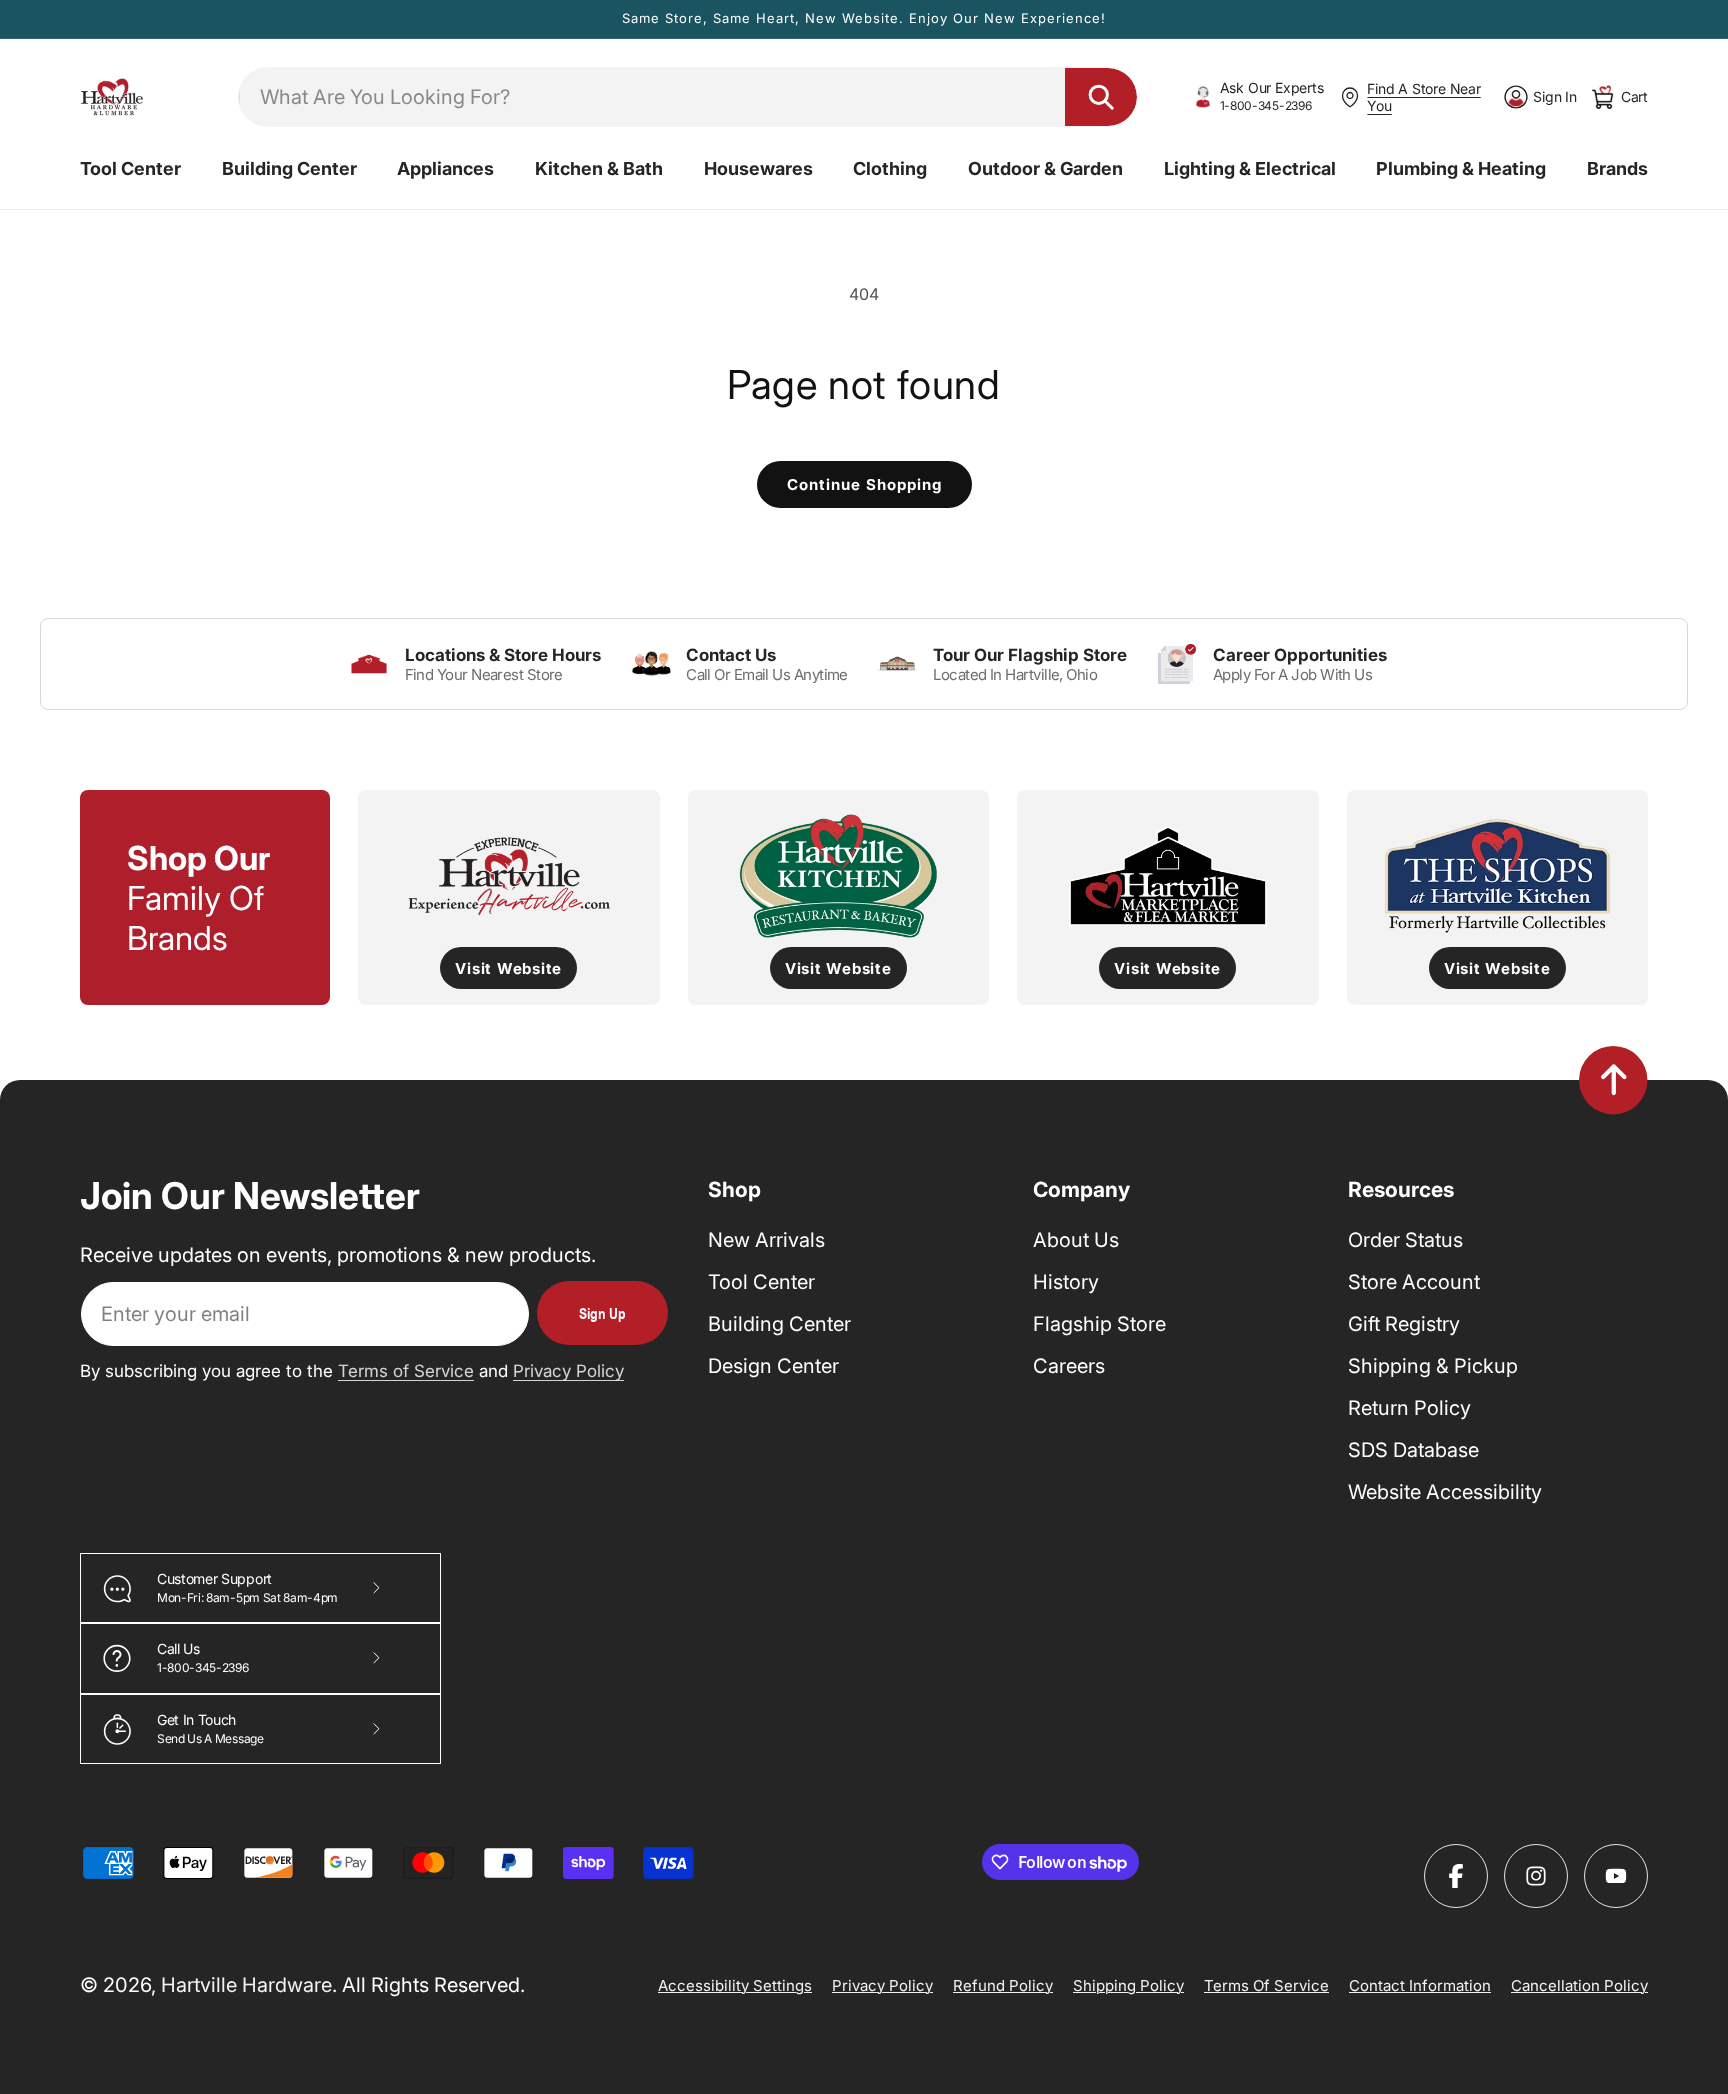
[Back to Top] (1613, 1080)
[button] (130, 169)
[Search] (1101, 97)
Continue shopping (864, 484)
